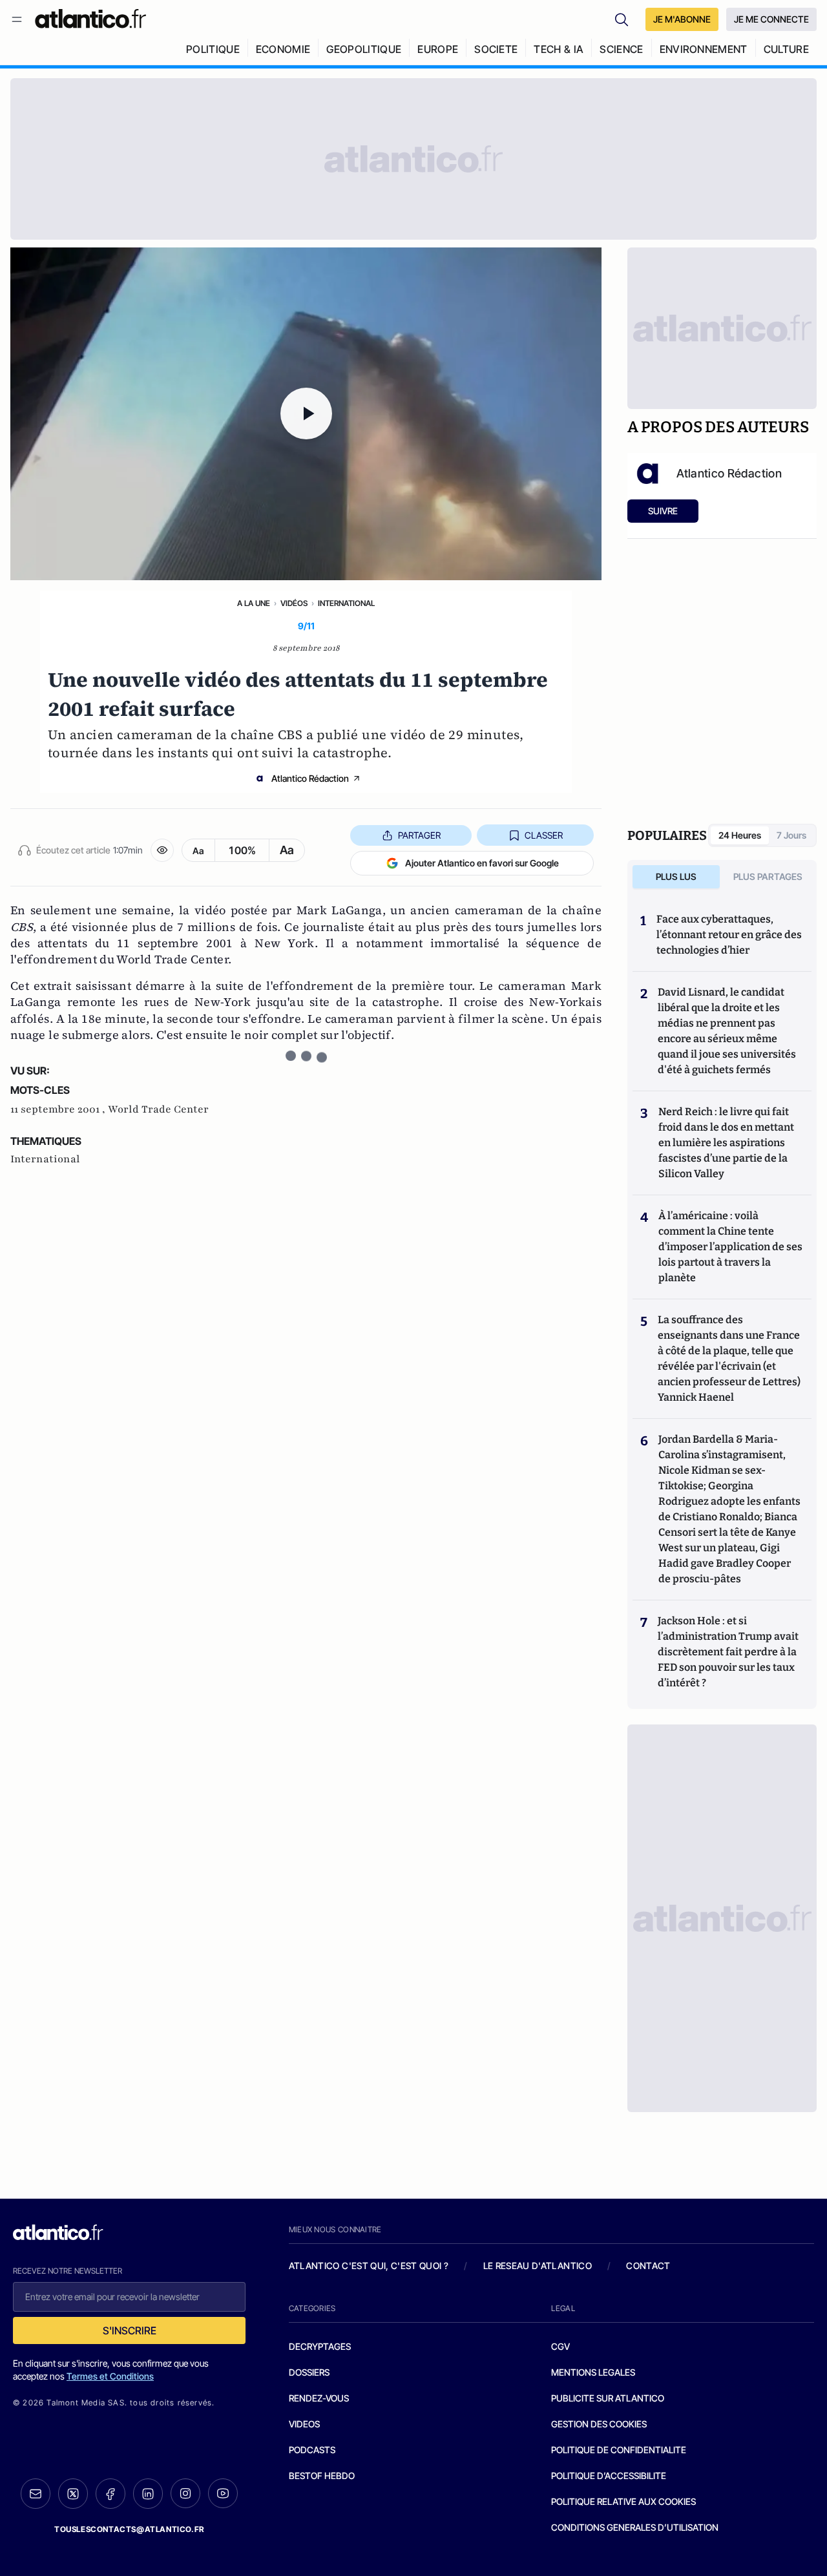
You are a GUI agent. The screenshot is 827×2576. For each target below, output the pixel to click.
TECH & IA (559, 49)
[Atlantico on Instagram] (185, 2493)
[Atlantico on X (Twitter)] (73, 2494)
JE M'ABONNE (682, 19)
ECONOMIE (283, 49)
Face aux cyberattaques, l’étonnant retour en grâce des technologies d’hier (729, 935)
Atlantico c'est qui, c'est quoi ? (369, 2266)
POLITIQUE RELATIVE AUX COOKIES (623, 2501)
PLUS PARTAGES (768, 876)
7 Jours (791, 835)
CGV (560, 2346)
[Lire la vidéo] (306, 414)
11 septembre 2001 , (59, 1109)
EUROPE (438, 49)
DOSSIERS (309, 2372)
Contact (648, 2266)
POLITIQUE (213, 49)
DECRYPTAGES (320, 2346)
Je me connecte (771, 19)
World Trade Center (158, 1109)
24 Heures (740, 835)
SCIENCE (621, 49)
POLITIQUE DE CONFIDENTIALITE (619, 2450)
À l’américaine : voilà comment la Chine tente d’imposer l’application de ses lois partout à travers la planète (730, 1247)
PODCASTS (312, 2450)
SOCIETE (496, 49)
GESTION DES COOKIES (599, 2424)
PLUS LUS (676, 876)
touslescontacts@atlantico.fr (129, 2529)
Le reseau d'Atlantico (538, 2266)
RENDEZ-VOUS (319, 2398)
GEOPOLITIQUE (364, 49)
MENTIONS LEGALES (593, 2372)
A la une (254, 603)
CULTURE (786, 49)
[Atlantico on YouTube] (223, 2493)
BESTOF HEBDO (322, 2476)
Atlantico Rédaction (310, 778)
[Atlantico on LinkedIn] (148, 2494)
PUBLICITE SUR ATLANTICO (608, 2398)
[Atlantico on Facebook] (110, 2494)
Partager (419, 835)
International (346, 603)
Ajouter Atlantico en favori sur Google (482, 863)
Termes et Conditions (110, 2376)
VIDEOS (304, 2424)
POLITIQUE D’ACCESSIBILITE (609, 2476)
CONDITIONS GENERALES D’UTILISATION (635, 2527)
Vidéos (294, 603)
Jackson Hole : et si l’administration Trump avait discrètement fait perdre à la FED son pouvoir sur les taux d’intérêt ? (728, 1652)
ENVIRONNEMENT (704, 49)
